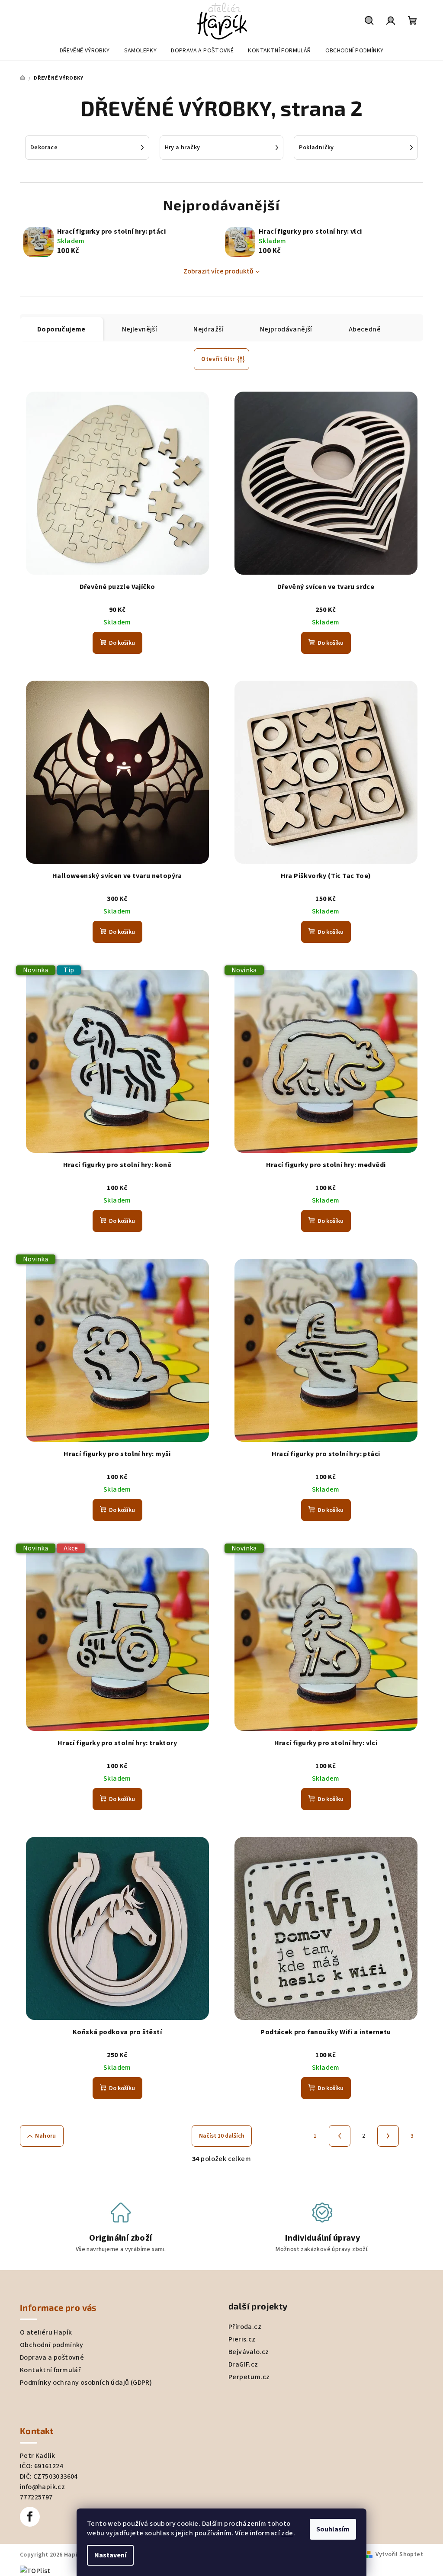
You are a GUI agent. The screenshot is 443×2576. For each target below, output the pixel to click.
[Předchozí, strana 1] (340, 2136)
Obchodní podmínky (52, 2345)
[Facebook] (30, 2517)
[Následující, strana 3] (388, 2136)
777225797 (36, 2497)
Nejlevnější (140, 329)
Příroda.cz (245, 2327)
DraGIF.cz (243, 2364)
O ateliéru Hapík (46, 2332)
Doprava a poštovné (52, 2357)
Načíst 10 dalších (222, 2136)
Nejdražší (209, 329)
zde (287, 2533)
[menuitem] (85, 51)
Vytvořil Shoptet (399, 2554)
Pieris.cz (242, 2339)
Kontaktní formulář (50, 2370)
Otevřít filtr (218, 359)
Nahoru (45, 2136)
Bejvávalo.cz (249, 2352)
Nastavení (110, 2555)
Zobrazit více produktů (218, 271)
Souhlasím (333, 2529)
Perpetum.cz (249, 2377)
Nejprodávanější (286, 329)
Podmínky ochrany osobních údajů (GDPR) (86, 2383)
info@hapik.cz (42, 2487)
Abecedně (365, 329)
